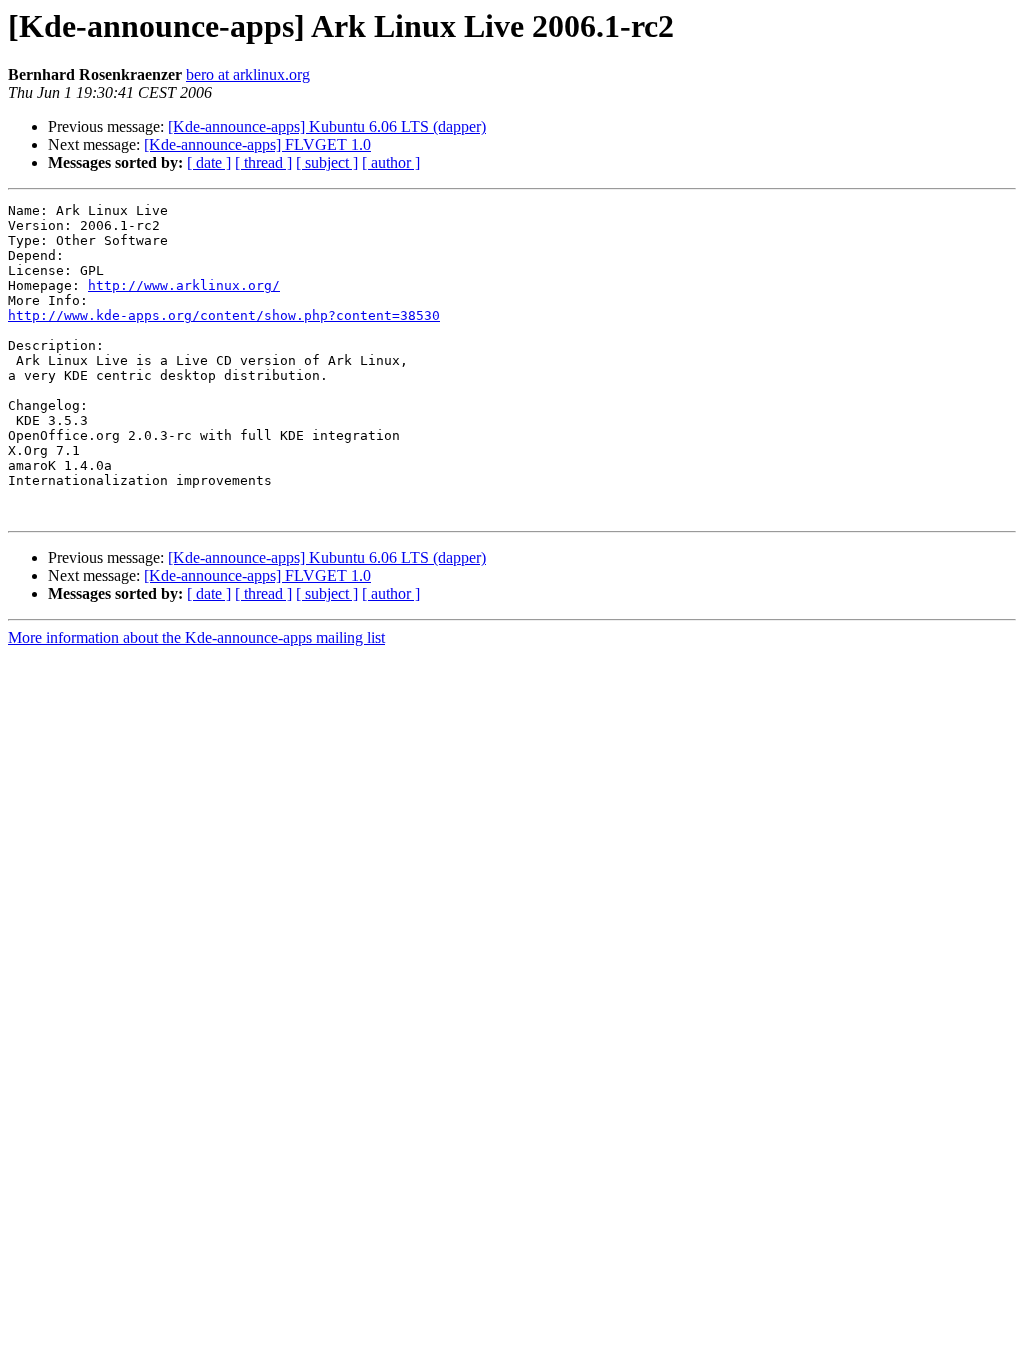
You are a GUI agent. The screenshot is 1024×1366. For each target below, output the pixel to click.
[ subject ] (327, 162)
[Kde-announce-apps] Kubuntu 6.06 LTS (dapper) (327, 126)
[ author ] (391, 162)
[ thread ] (263, 162)
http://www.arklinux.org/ (184, 285)
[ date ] (209, 162)
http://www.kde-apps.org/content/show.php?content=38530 (224, 315)
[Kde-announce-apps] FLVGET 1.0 (257, 144)
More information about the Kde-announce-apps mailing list (196, 637)
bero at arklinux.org (248, 74)
